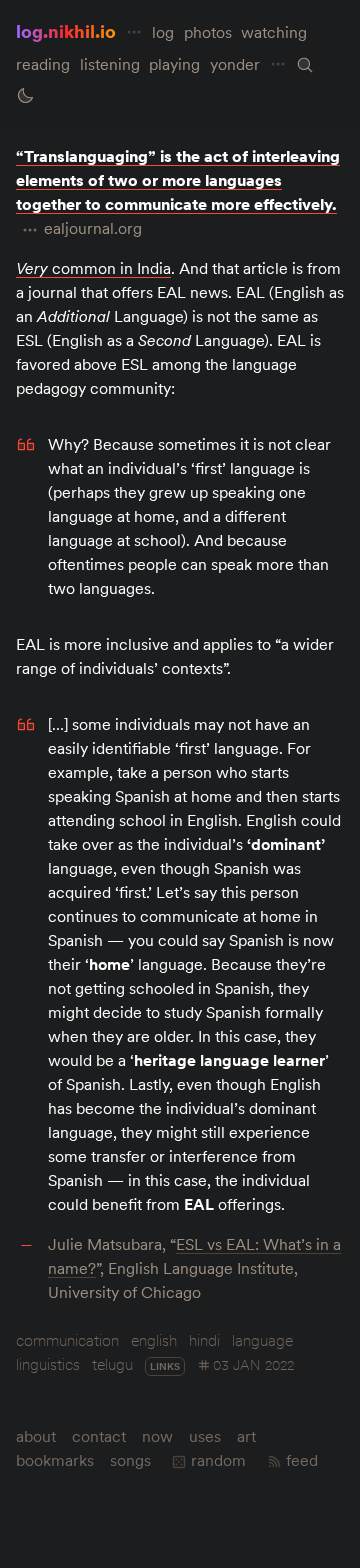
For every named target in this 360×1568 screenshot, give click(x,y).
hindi (204, 1340)
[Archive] (305, 65)
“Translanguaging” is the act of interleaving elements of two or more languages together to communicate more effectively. (178, 180)
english (154, 1340)
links (165, 1366)
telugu (112, 1364)
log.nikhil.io (66, 31)
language (262, 1340)
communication (67, 1340)
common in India (93, 268)
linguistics (48, 1364)
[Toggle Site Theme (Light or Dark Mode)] (25, 96)
